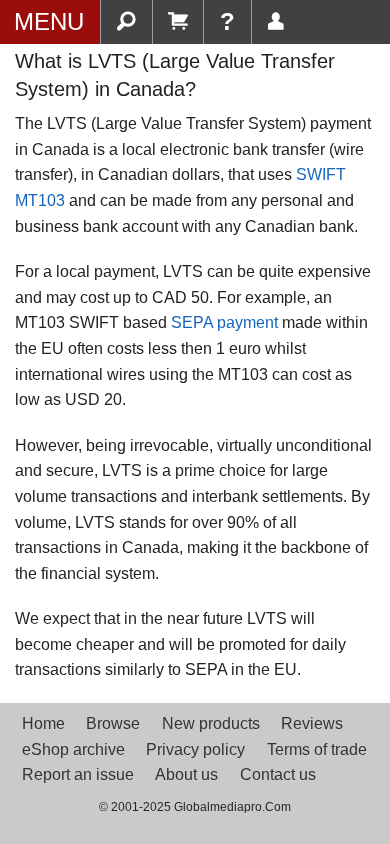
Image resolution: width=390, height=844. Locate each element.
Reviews (312, 723)
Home (43, 723)
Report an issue (78, 774)
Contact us (278, 774)
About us (186, 774)
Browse (113, 723)
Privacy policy (195, 749)
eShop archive (73, 749)
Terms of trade (317, 749)
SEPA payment (224, 322)
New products (211, 723)
